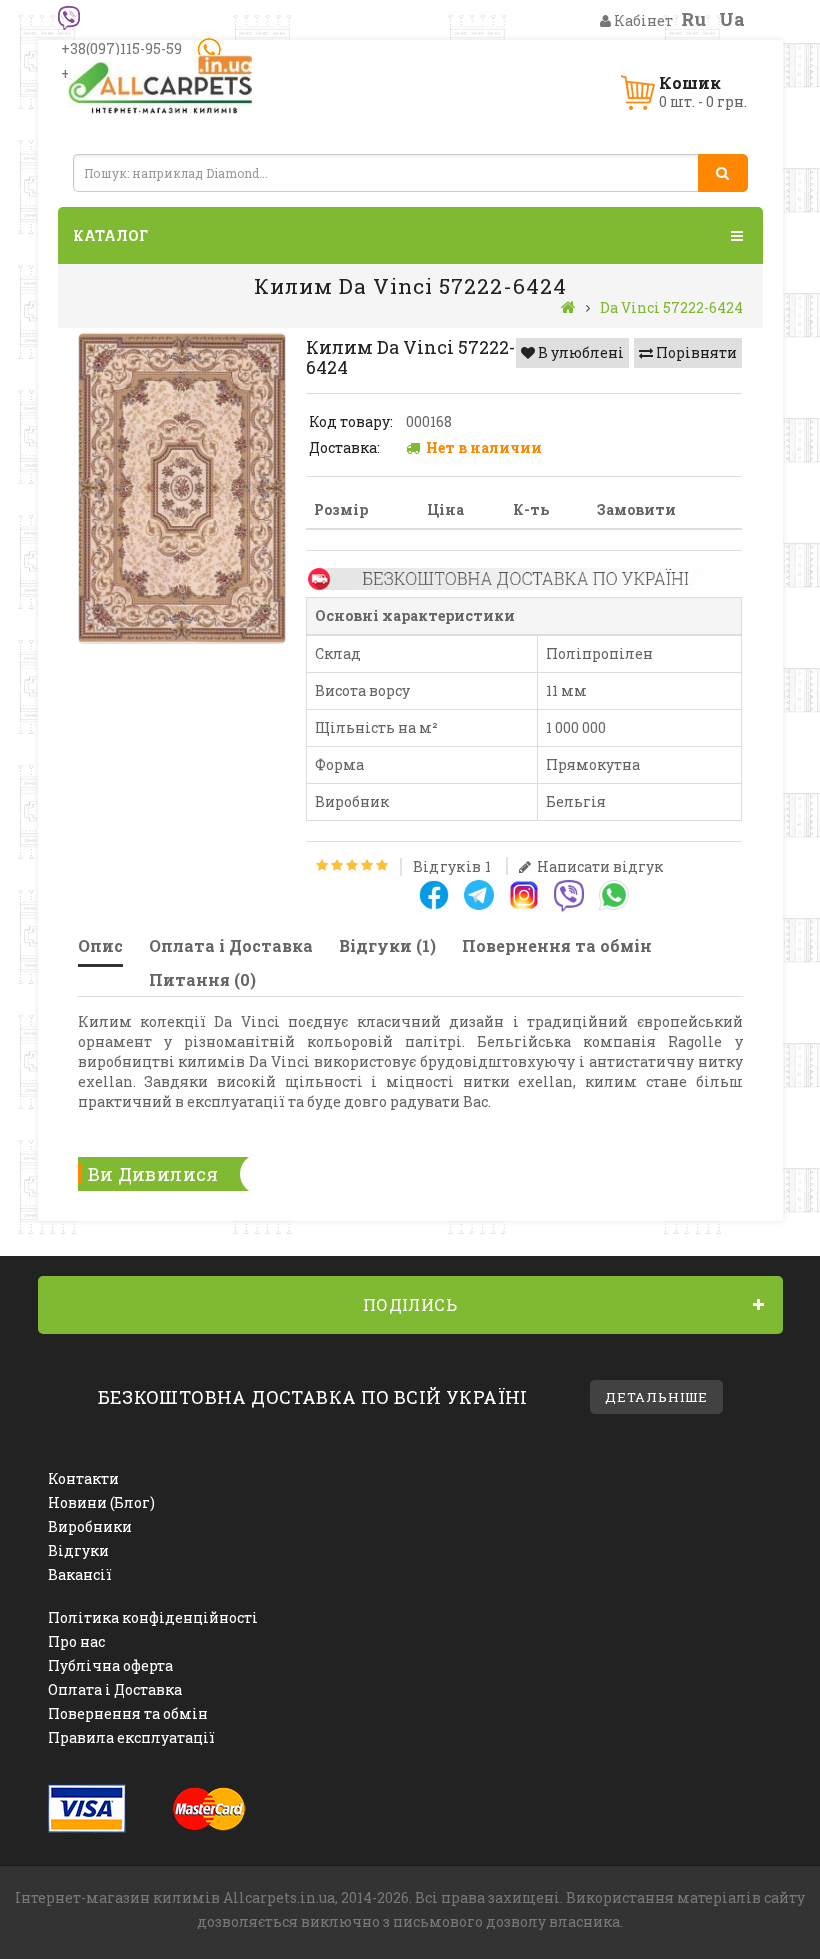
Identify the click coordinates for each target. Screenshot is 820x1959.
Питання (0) (202, 979)
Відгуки (78, 1550)
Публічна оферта (110, 1665)
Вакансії (80, 1574)
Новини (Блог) (101, 1502)
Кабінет (642, 20)
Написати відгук (598, 866)
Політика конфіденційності (153, 1617)
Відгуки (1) (387, 945)
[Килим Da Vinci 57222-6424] (182, 488)
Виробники (90, 1526)
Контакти (83, 1478)
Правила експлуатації (131, 1737)
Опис (100, 945)
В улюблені (579, 352)
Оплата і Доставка (231, 945)
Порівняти (695, 352)
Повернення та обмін (557, 945)
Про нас (76, 1641)
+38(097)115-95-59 (120, 48)
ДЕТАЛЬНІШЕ (656, 1397)
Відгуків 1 (453, 866)
